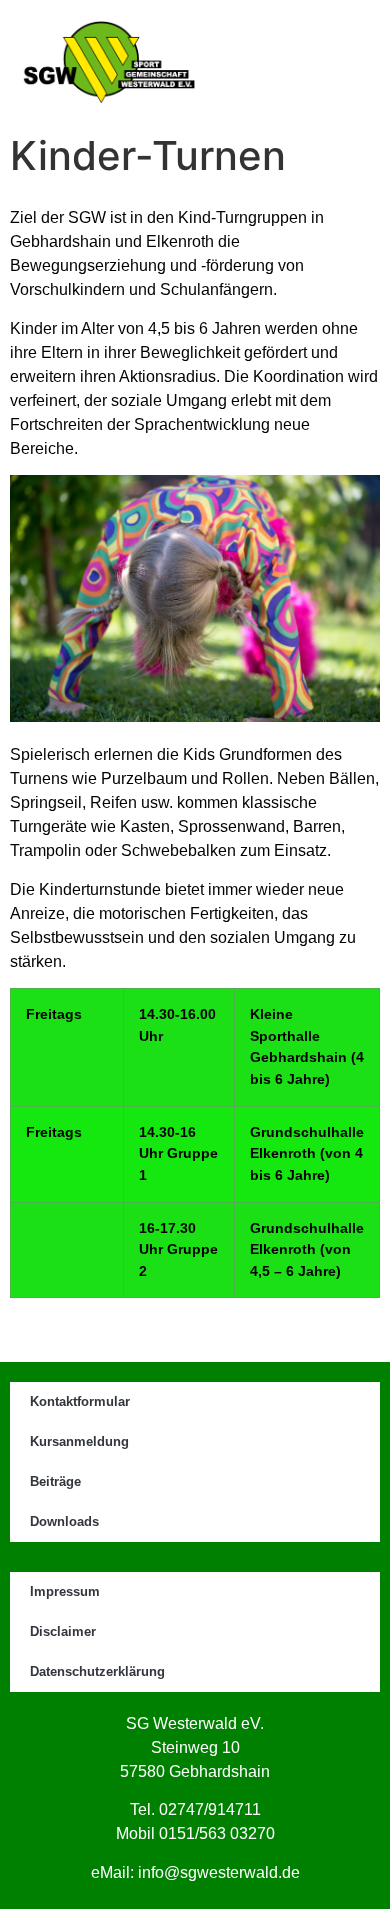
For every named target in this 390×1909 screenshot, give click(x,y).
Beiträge (55, 1481)
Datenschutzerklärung (97, 1671)
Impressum (65, 1591)
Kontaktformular (80, 1401)
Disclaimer (63, 1631)
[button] (302, 62)
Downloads (64, 1521)
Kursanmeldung (79, 1441)
